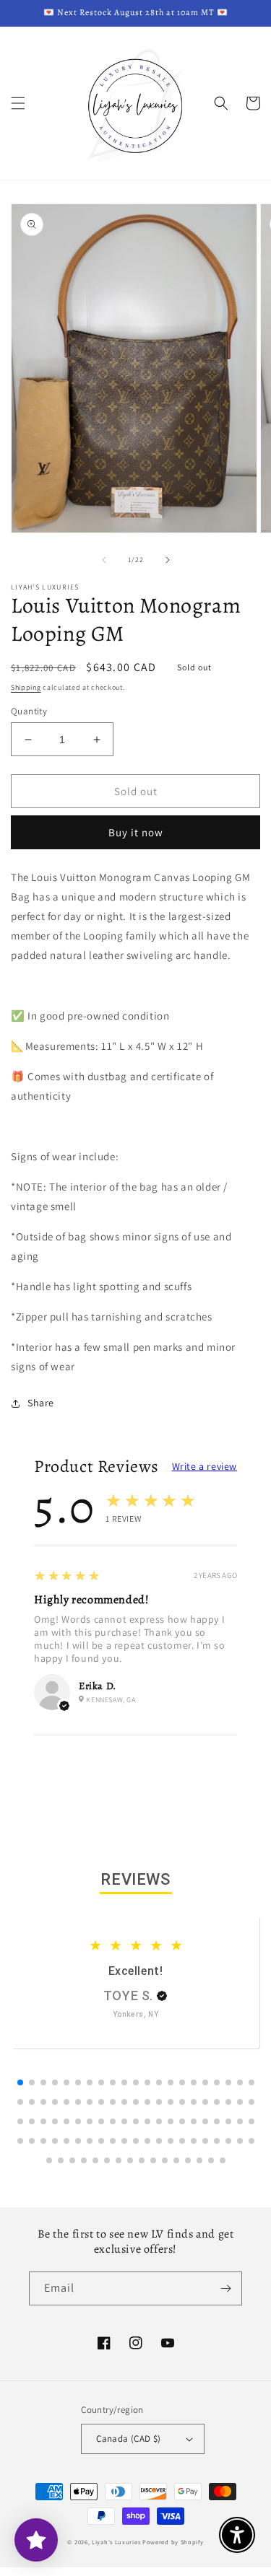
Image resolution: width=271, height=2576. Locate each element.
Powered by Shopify (173, 2542)
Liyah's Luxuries (116, 2542)
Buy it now (136, 832)
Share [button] (41, 1403)
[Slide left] (104, 560)
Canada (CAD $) (129, 2439)
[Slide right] (168, 560)
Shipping (26, 687)
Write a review (205, 1466)
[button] (18, 103)
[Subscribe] (225, 2288)
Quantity (29, 711)
